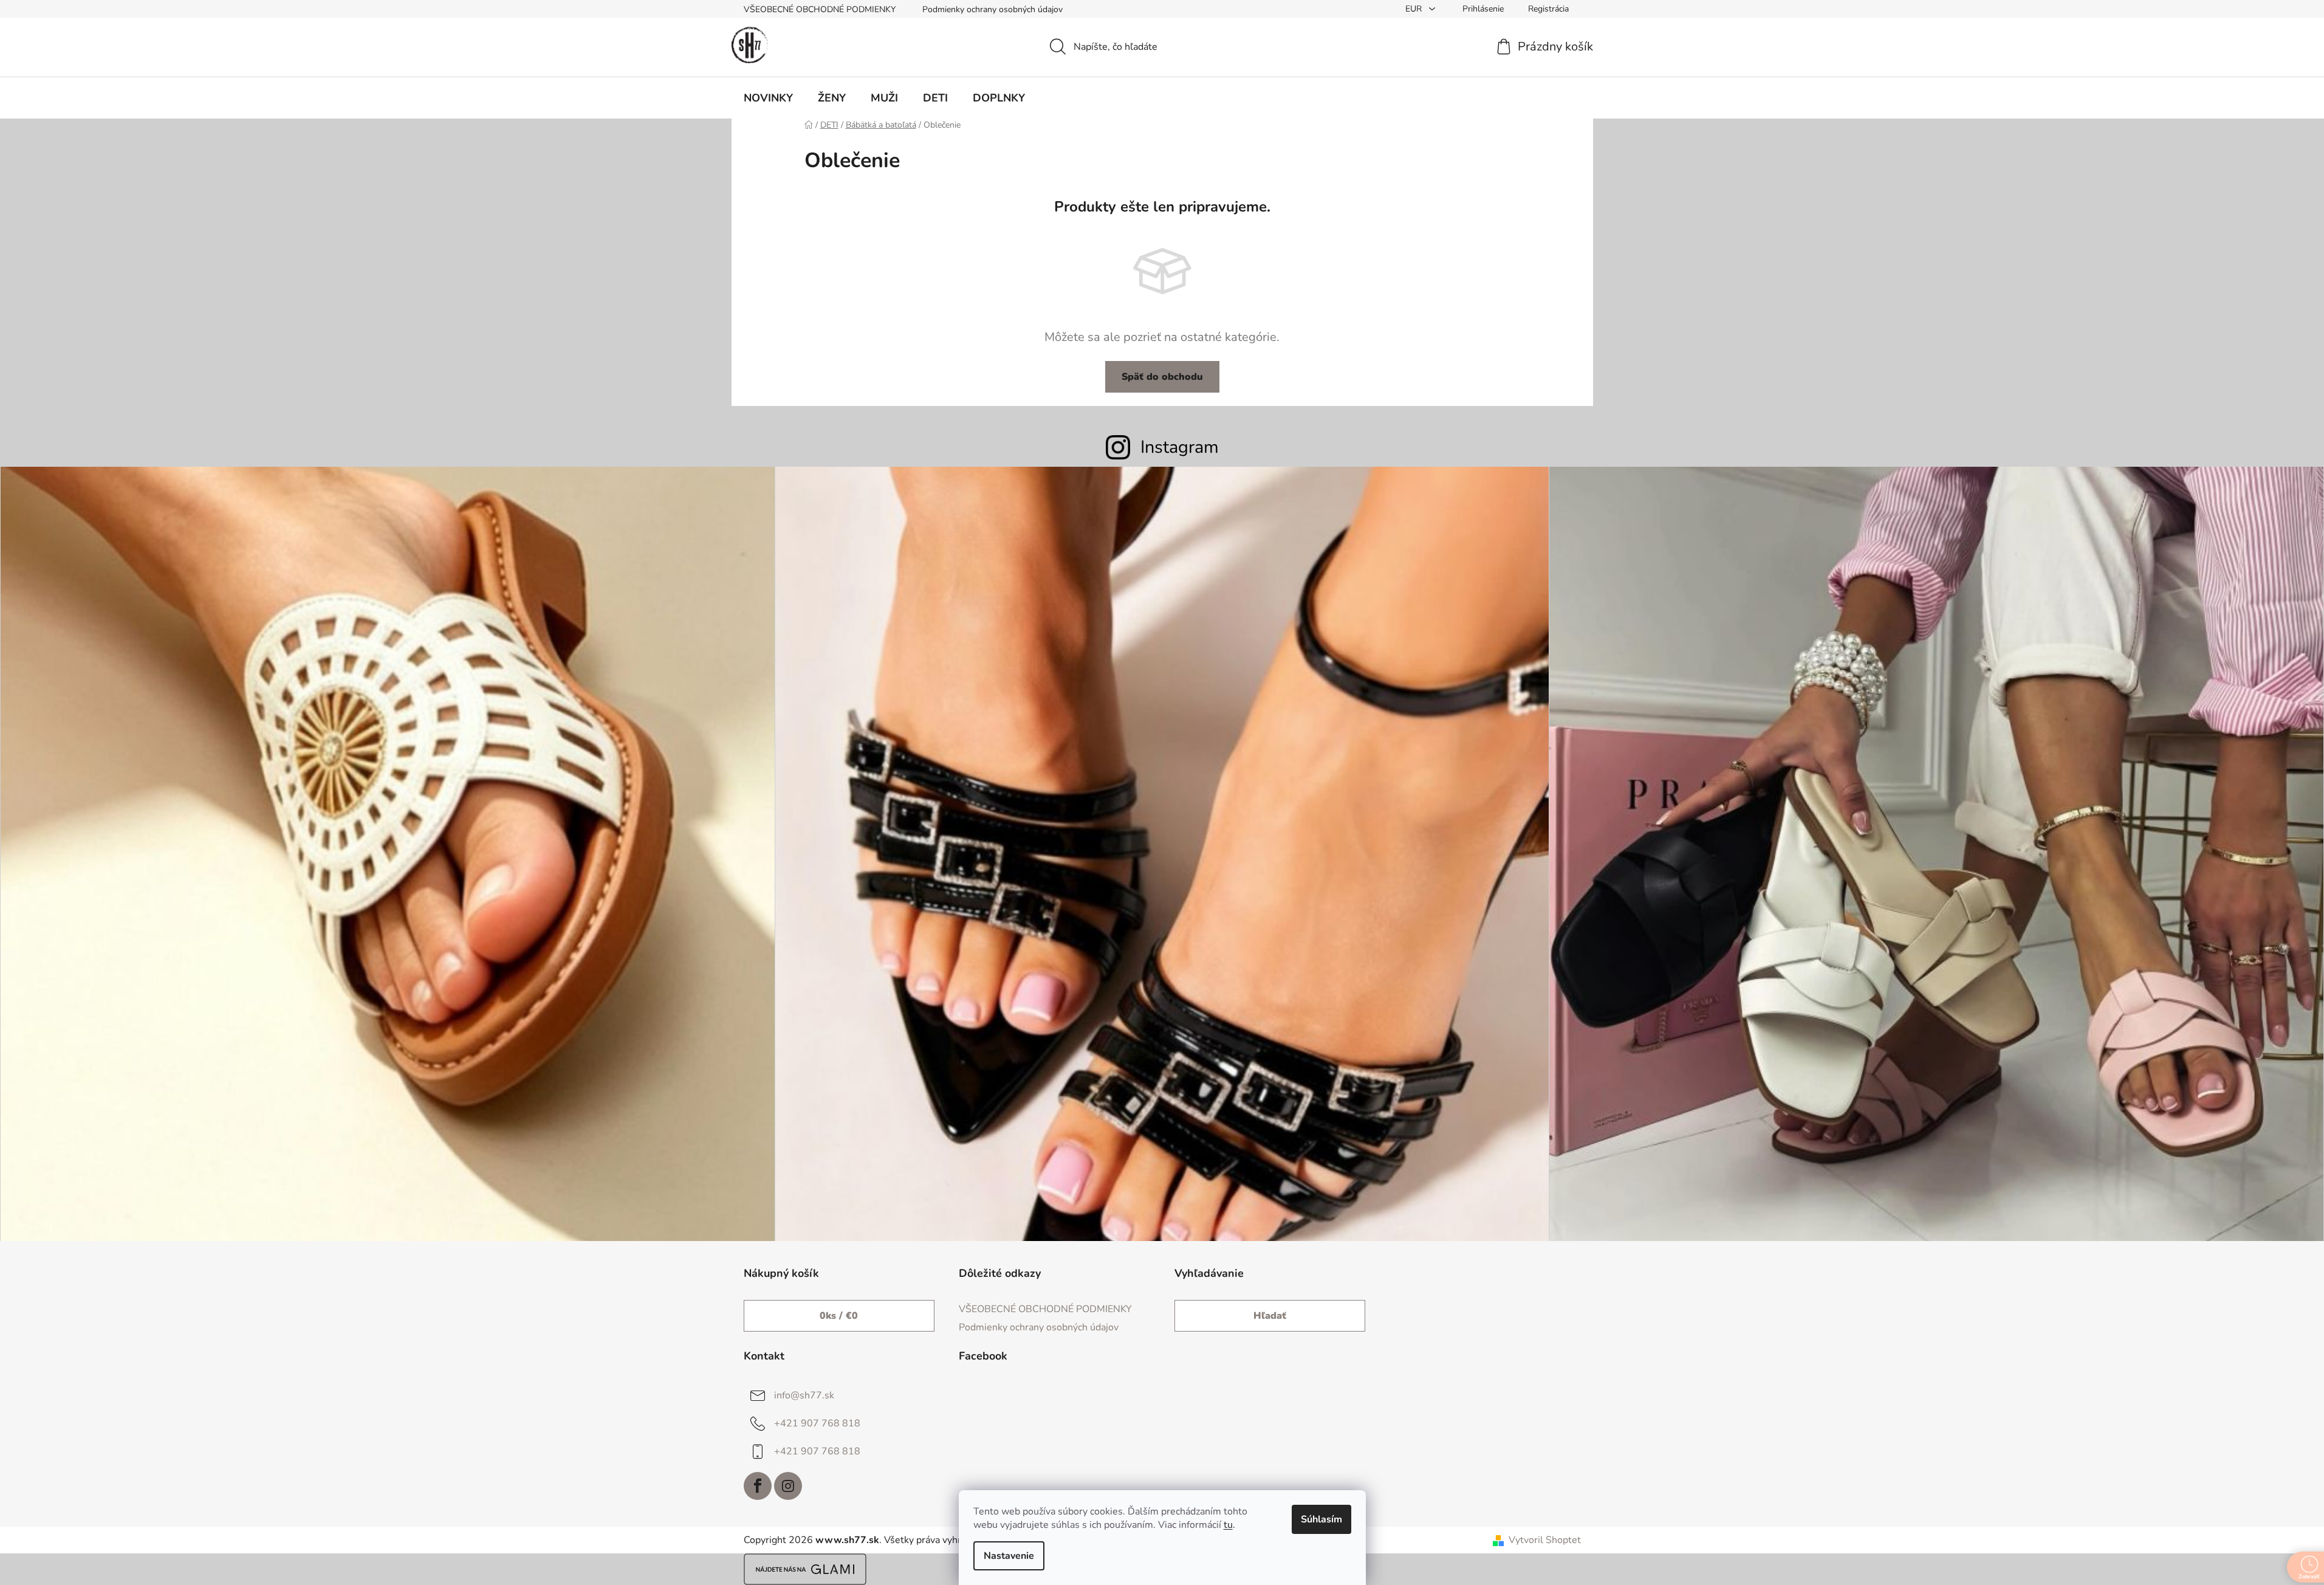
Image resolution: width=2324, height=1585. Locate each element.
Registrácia (1548, 9)
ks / (839, 1316)
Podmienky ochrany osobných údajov (992, 9)
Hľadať (1270, 1316)
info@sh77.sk (804, 1395)
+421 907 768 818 (817, 1423)
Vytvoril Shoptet (1545, 1540)
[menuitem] (768, 98)
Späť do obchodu (1162, 377)
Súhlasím (1321, 1519)
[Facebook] (758, 1486)
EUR (1415, 9)
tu (1228, 1525)
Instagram (1180, 447)
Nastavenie (1009, 1556)
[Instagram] (788, 1486)
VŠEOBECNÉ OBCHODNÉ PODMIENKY (820, 9)
